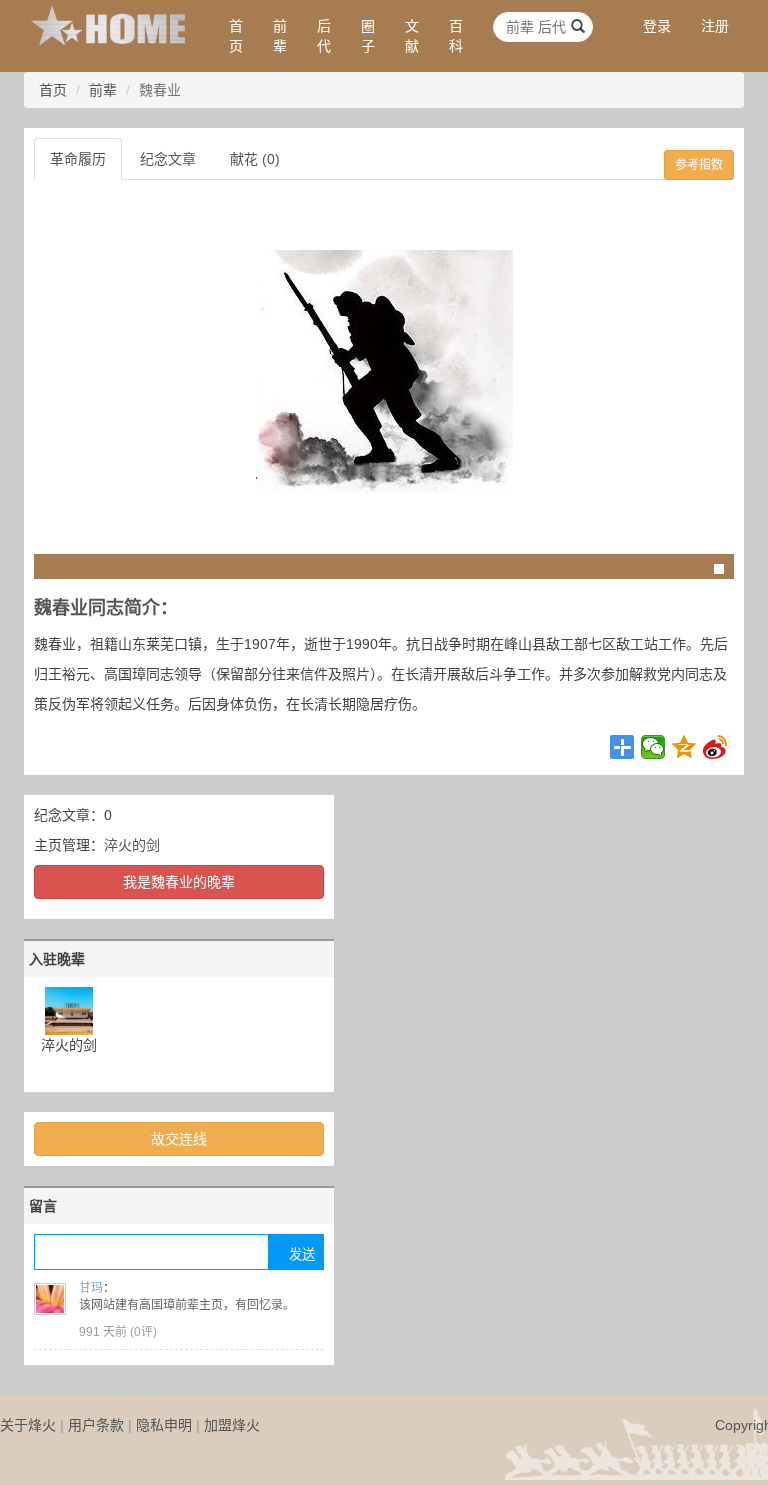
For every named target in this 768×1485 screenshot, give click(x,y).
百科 (456, 36)
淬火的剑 (132, 845)
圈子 (368, 36)
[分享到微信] (653, 747)
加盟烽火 (232, 1425)
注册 (715, 26)
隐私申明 (164, 1425)
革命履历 (78, 159)
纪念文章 (168, 159)
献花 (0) (255, 159)
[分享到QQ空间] (684, 747)
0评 (143, 1332)
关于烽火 (28, 1425)
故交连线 (179, 1139)
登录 (657, 26)
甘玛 (91, 1288)
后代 (324, 36)
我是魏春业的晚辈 (179, 882)
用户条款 (96, 1425)
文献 (412, 36)
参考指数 (699, 165)
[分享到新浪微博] (715, 747)
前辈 (280, 36)
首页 (236, 36)
